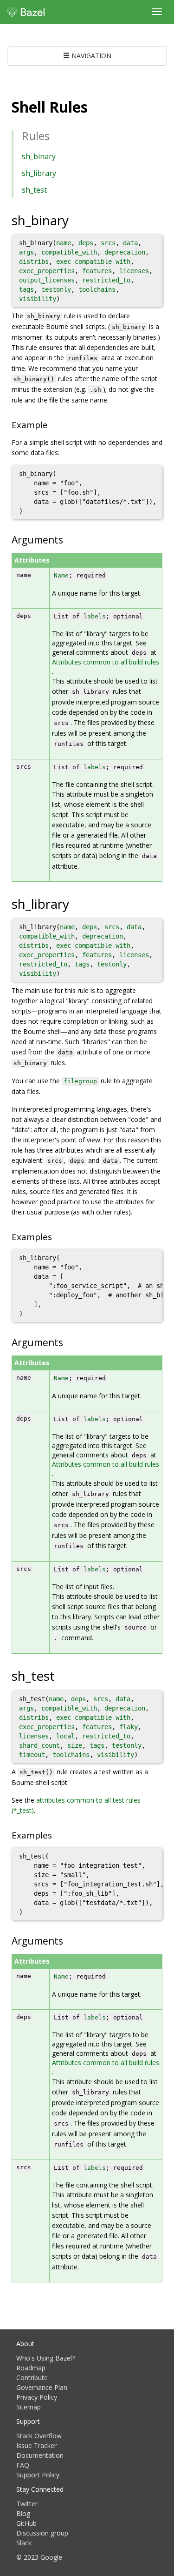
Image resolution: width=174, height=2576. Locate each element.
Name (61, 575)
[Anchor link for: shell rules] (95, 106)
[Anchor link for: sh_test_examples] (56, 1835)
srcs (108, 243)
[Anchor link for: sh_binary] (79, 220)
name (64, 243)
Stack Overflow (39, 2436)
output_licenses (47, 280)
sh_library (39, 173)
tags (26, 289)
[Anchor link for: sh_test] (65, 1675)
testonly (56, 289)
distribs (34, 262)
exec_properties (47, 271)
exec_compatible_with (93, 262)
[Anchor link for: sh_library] (79, 903)
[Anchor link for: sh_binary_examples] (52, 424)
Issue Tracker (36, 2445)
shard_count (39, 1745)
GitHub (26, 2523)
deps (86, 243)
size (75, 1745)
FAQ (23, 2465)
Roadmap (31, 2368)
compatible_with (69, 252)
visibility (38, 299)
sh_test (34, 190)
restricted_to (106, 280)
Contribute (32, 2378)
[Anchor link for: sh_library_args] (68, 1342)
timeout (32, 1755)
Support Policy (38, 2475)
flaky (129, 1727)
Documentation (40, 2455)
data (130, 243)
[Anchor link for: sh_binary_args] (68, 539)
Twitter (27, 2504)
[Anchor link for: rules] (55, 135)
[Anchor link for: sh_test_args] (68, 1940)
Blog (23, 2513)
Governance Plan (42, 2387)
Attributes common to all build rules (106, 662)
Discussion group (42, 2533)
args (26, 252)
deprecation (125, 252)
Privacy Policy (37, 2397)
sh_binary (39, 156)
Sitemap (29, 2407)
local (65, 1736)
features (97, 271)
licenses (134, 271)
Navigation (90, 56)
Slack (24, 2543)
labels (95, 616)
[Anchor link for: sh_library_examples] (56, 1236)
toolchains (97, 289)
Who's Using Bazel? (45, 2358)
